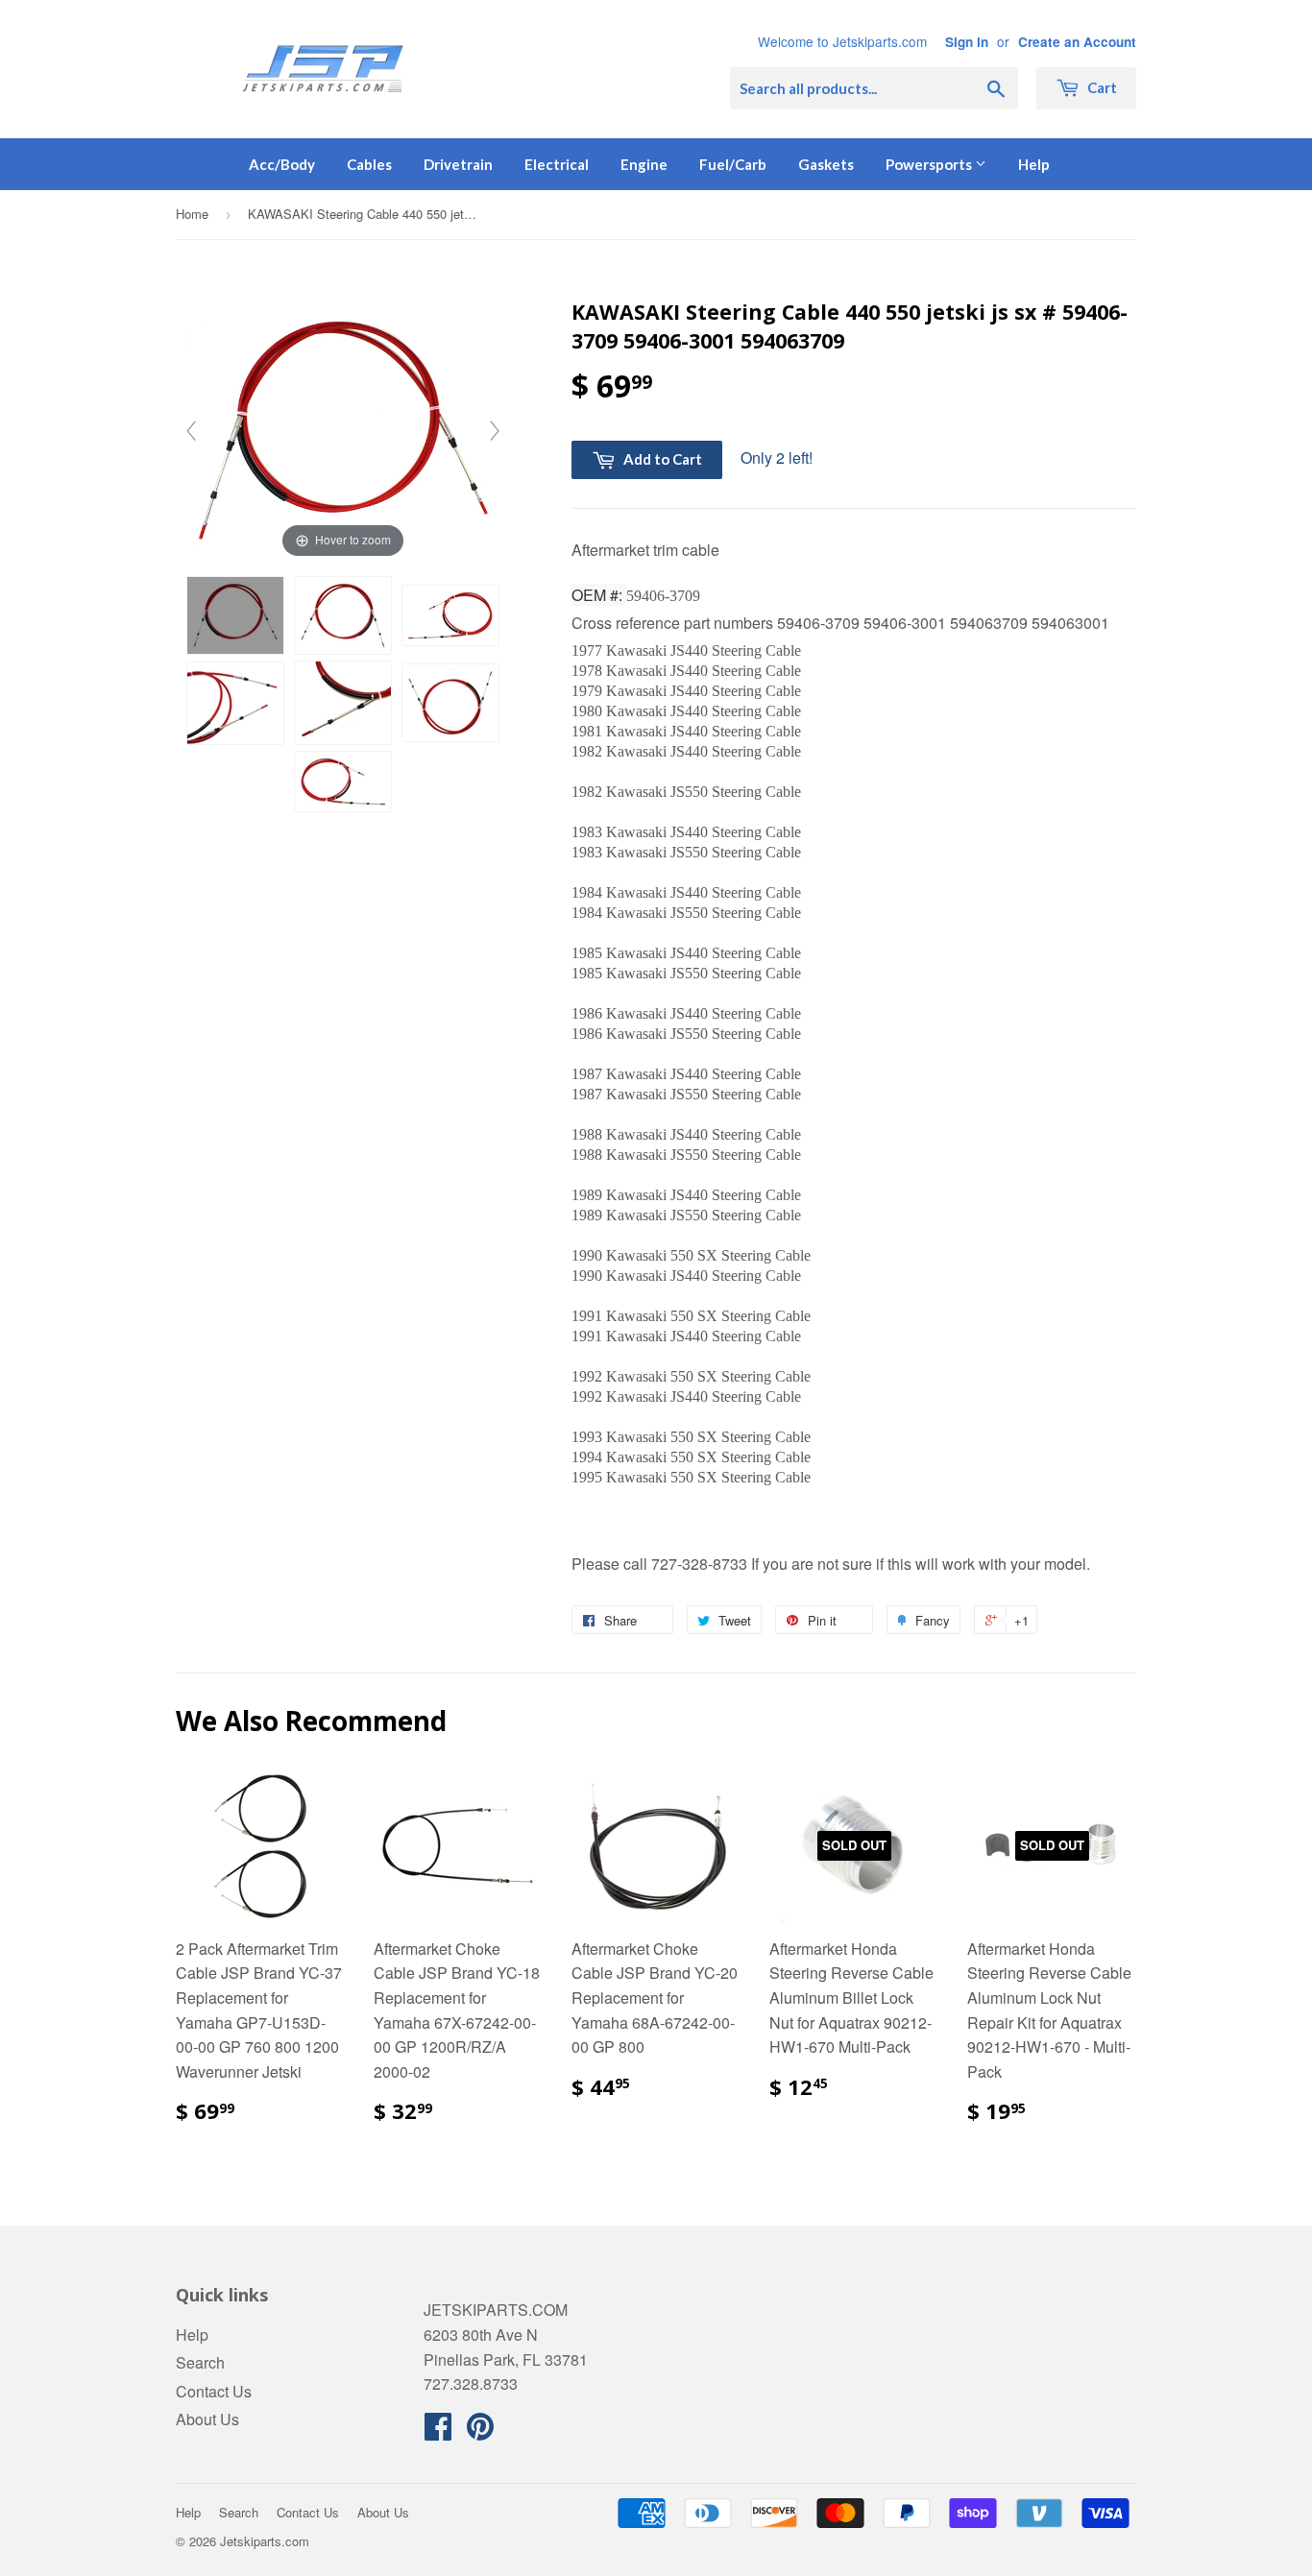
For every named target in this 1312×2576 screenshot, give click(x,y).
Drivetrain (458, 164)
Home (192, 214)
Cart (1101, 87)
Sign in (967, 42)
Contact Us (214, 2391)
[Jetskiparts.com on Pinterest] (480, 2432)
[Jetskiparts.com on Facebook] (438, 2432)
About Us (207, 2419)
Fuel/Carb (733, 164)
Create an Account (1077, 42)
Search (200, 2362)
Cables (369, 164)
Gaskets (826, 164)
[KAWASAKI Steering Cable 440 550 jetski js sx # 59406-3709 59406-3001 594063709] (235, 615)
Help (1034, 164)
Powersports (930, 164)
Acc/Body (282, 164)
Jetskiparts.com (265, 2541)
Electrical (557, 164)
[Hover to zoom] (343, 429)
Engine (644, 164)
